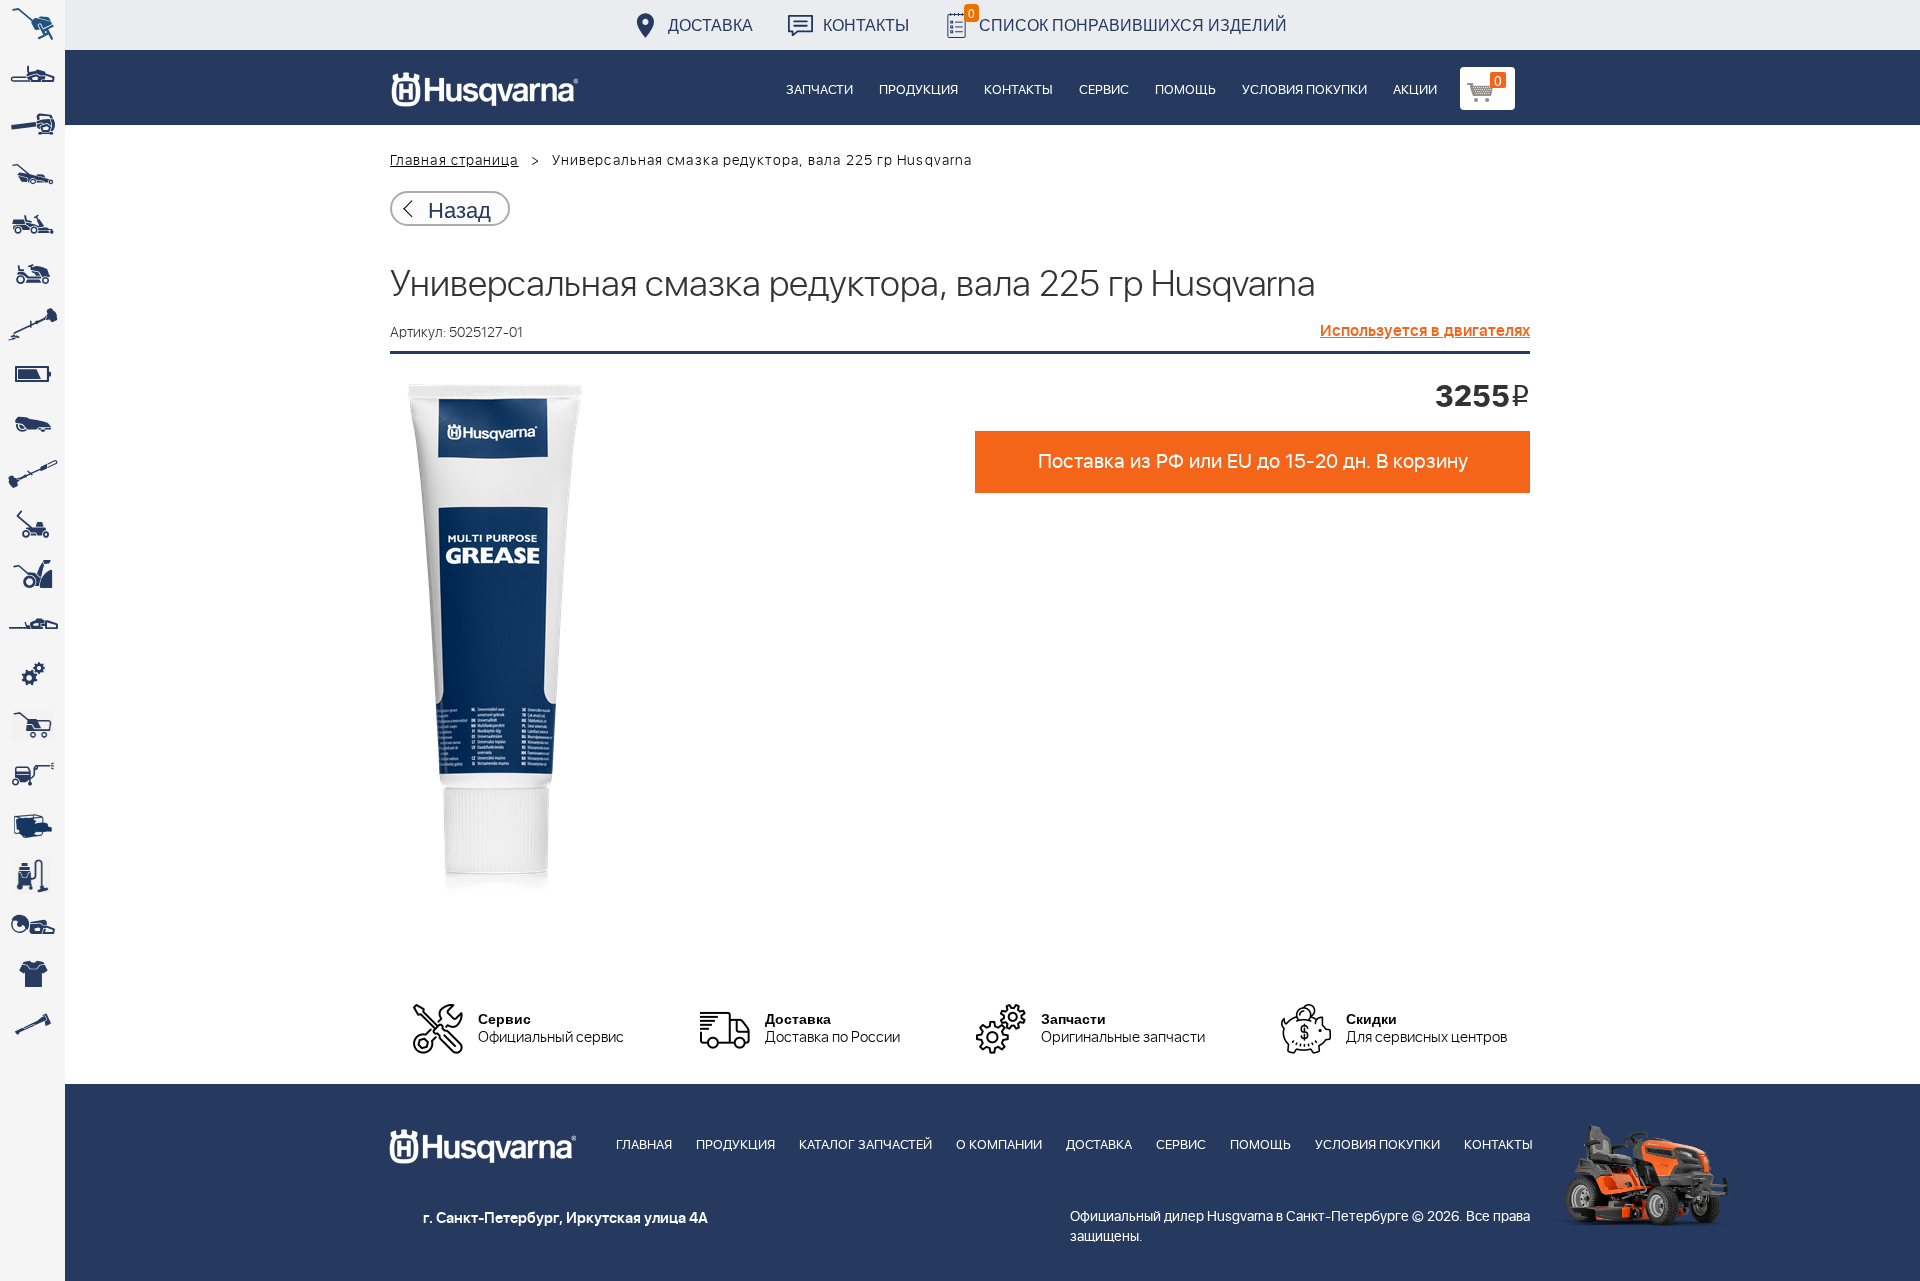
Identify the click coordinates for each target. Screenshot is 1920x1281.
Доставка (710, 24)
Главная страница (454, 161)
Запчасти (819, 90)
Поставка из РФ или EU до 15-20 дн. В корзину (1253, 462)
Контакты (866, 24)
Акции (1415, 90)
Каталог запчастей (865, 1145)
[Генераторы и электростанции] (32, 725)
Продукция (918, 90)
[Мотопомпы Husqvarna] (32, 825)
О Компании (999, 1145)
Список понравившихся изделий (1127, 19)
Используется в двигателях (1425, 331)
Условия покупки (1304, 90)
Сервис (1104, 90)
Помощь (1185, 90)
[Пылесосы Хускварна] (32, 875)
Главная (644, 1145)
